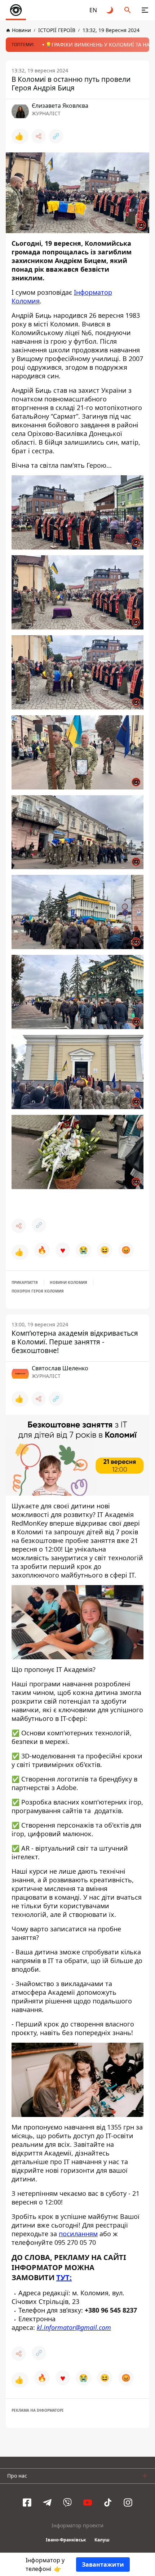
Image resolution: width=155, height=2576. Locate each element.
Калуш (102, 2540)
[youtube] (88, 2502)
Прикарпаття (25, 1282)
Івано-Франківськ (66, 2540)
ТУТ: (64, 2277)
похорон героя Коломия (38, 1291)
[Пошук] (128, 10)
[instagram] (128, 2502)
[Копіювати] (56, 136)
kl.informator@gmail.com (74, 2327)
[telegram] (47, 2502)
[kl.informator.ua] (16, 10)
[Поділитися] (39, 136)
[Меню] (145, 10)
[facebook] (27, 2502)
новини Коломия (68, 1282)
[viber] (67, 2502)
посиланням (78, 2233)
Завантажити (103, 2564)
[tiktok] (108, 2502)
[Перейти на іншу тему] (110, 10)
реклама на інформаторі (37, 2410)
